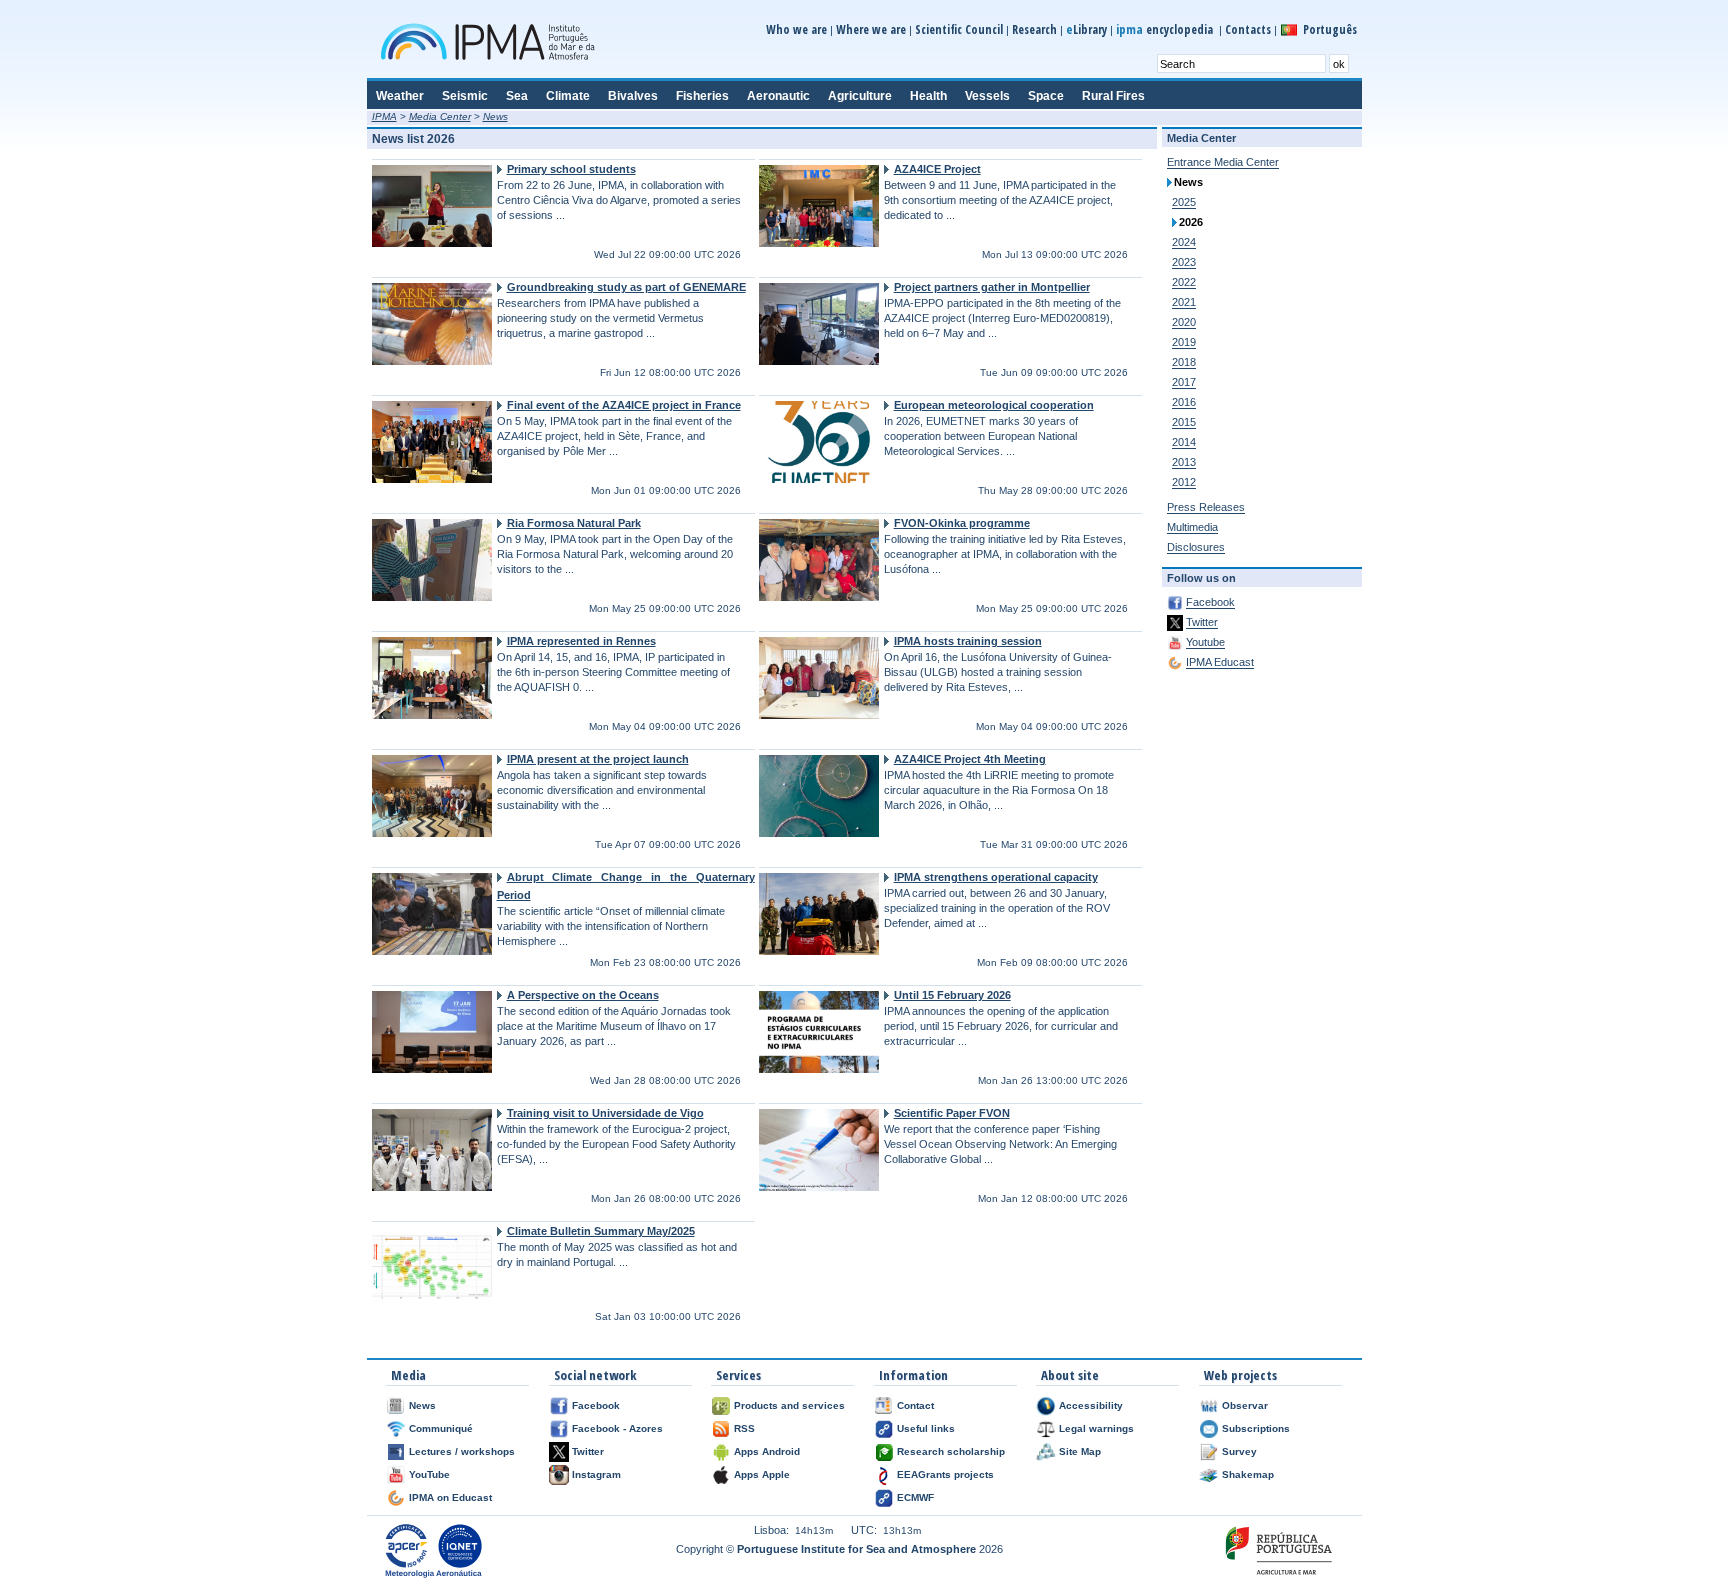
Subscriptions (1256, 1428)
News (495, 116)
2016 (1184, 402)
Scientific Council (959, 29)
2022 (1184, 282)
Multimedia (1192, 527)
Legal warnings (1096, 1428)
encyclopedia (1166, 29)
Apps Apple (762, 1474)
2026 (1191, 222)
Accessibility (1091, 1405)
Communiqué (441, 1428)
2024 (1184, 242)
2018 (1184, 362)
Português (1330, 29)
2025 (1184, 202)
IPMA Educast (1220, 662)
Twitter (1202, 622)
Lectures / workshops (462, 1451)
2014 (1184, 442)
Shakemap (1248, 1474)
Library (1086, 29)
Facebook (1210, 602)
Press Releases (1206, 507)
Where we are (871, 29)
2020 (1184, 322)
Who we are (796, 29)
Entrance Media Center (1223, 162)
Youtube (1205, 642)
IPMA (384, 116)
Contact (915, 1405)
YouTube (429, 1474)
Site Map (1080, 1451)
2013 (1184, 462)
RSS (744, 1428)
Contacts (1248, 29)
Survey (1239, 1451)
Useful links (926, 1428)
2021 (1184, 302)
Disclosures (1196, 547)
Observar (1245, 1405)
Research (1034, 29)
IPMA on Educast (450, 1497)
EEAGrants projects (945, 1474)
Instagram (596, 1474)
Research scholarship (951, 1451)
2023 (1184, 262)
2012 (1184, 482)
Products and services (789, 1405)
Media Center (440, 116)
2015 (1184, 422)
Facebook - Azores (617, 1428)
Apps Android (767, 1451)
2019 (1184, 342)
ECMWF (915, 1497)
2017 (1184, 382)
